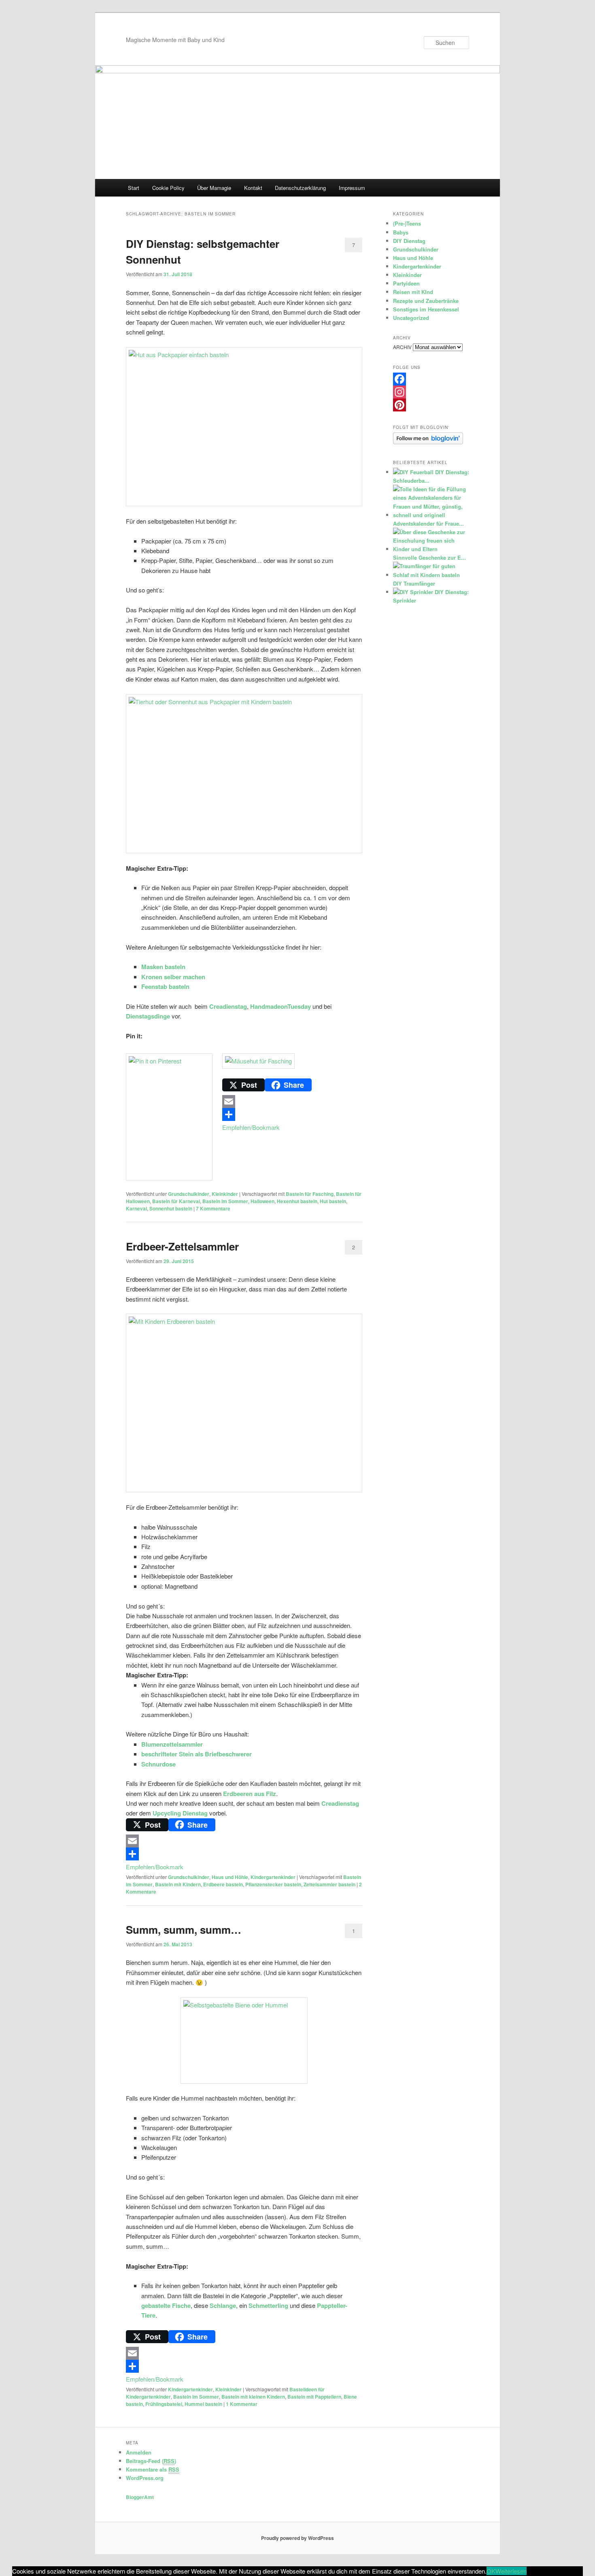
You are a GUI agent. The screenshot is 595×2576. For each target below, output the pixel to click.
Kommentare (213, 1208)
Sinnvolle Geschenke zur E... (429, 557)
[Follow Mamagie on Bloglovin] (428, 442)
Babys (401, 232)
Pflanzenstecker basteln (273, 1884)
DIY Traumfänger (414, 583)
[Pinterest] (431, 405)
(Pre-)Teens (407, 223)
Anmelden (139, 2452)
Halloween (262, 1201)
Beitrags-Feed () (151, 2461)
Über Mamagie (214, 188)
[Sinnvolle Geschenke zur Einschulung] (430, 549)
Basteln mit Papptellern (314, 2397)
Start (134, 188)
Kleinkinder (225, 1194)
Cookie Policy (168, 188)
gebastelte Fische (166, 2305)
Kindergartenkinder (273, 1877)
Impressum (352, 188)
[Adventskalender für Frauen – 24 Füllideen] (430, 515)
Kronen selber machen (173, 977)
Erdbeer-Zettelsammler (182, 1246)
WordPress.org (145, 2478)
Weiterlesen (511, 2571)
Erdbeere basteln (223, 1884)
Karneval (136, 1208)
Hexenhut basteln (297, 1201)
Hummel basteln (203, 2404)
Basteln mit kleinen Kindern (253, 2397)
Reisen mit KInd (413, 292)
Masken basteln (163, 967)
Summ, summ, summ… (184, 1929)
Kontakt (253, 188)
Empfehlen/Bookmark (251, 1127)
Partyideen (406, 283)
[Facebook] (431, 379)
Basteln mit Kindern (178, 1884)
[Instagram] (431, 392)
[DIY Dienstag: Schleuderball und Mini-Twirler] (413, 472)
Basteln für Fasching (310, 1194)
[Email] (244, 1102)
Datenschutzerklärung (300, 188)
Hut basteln (333, 1201)
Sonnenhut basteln (171, 1208)
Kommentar (242, 2404)
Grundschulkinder (189, 1194)
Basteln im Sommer (225, 1201)
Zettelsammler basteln (329, 1884)
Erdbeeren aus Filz (250, 1794)
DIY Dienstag (409, 241)
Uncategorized (411, 318)
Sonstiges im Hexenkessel (426, 309)
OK (491, 2571)
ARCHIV (402, 347)
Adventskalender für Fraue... (428, 523)
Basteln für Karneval (176, 1201)
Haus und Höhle (230, 1877)
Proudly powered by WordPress (297, 2538)
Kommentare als (153, 2469)
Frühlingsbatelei (164, 2404)
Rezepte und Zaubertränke (426, 301)
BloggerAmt (140, 2497)
